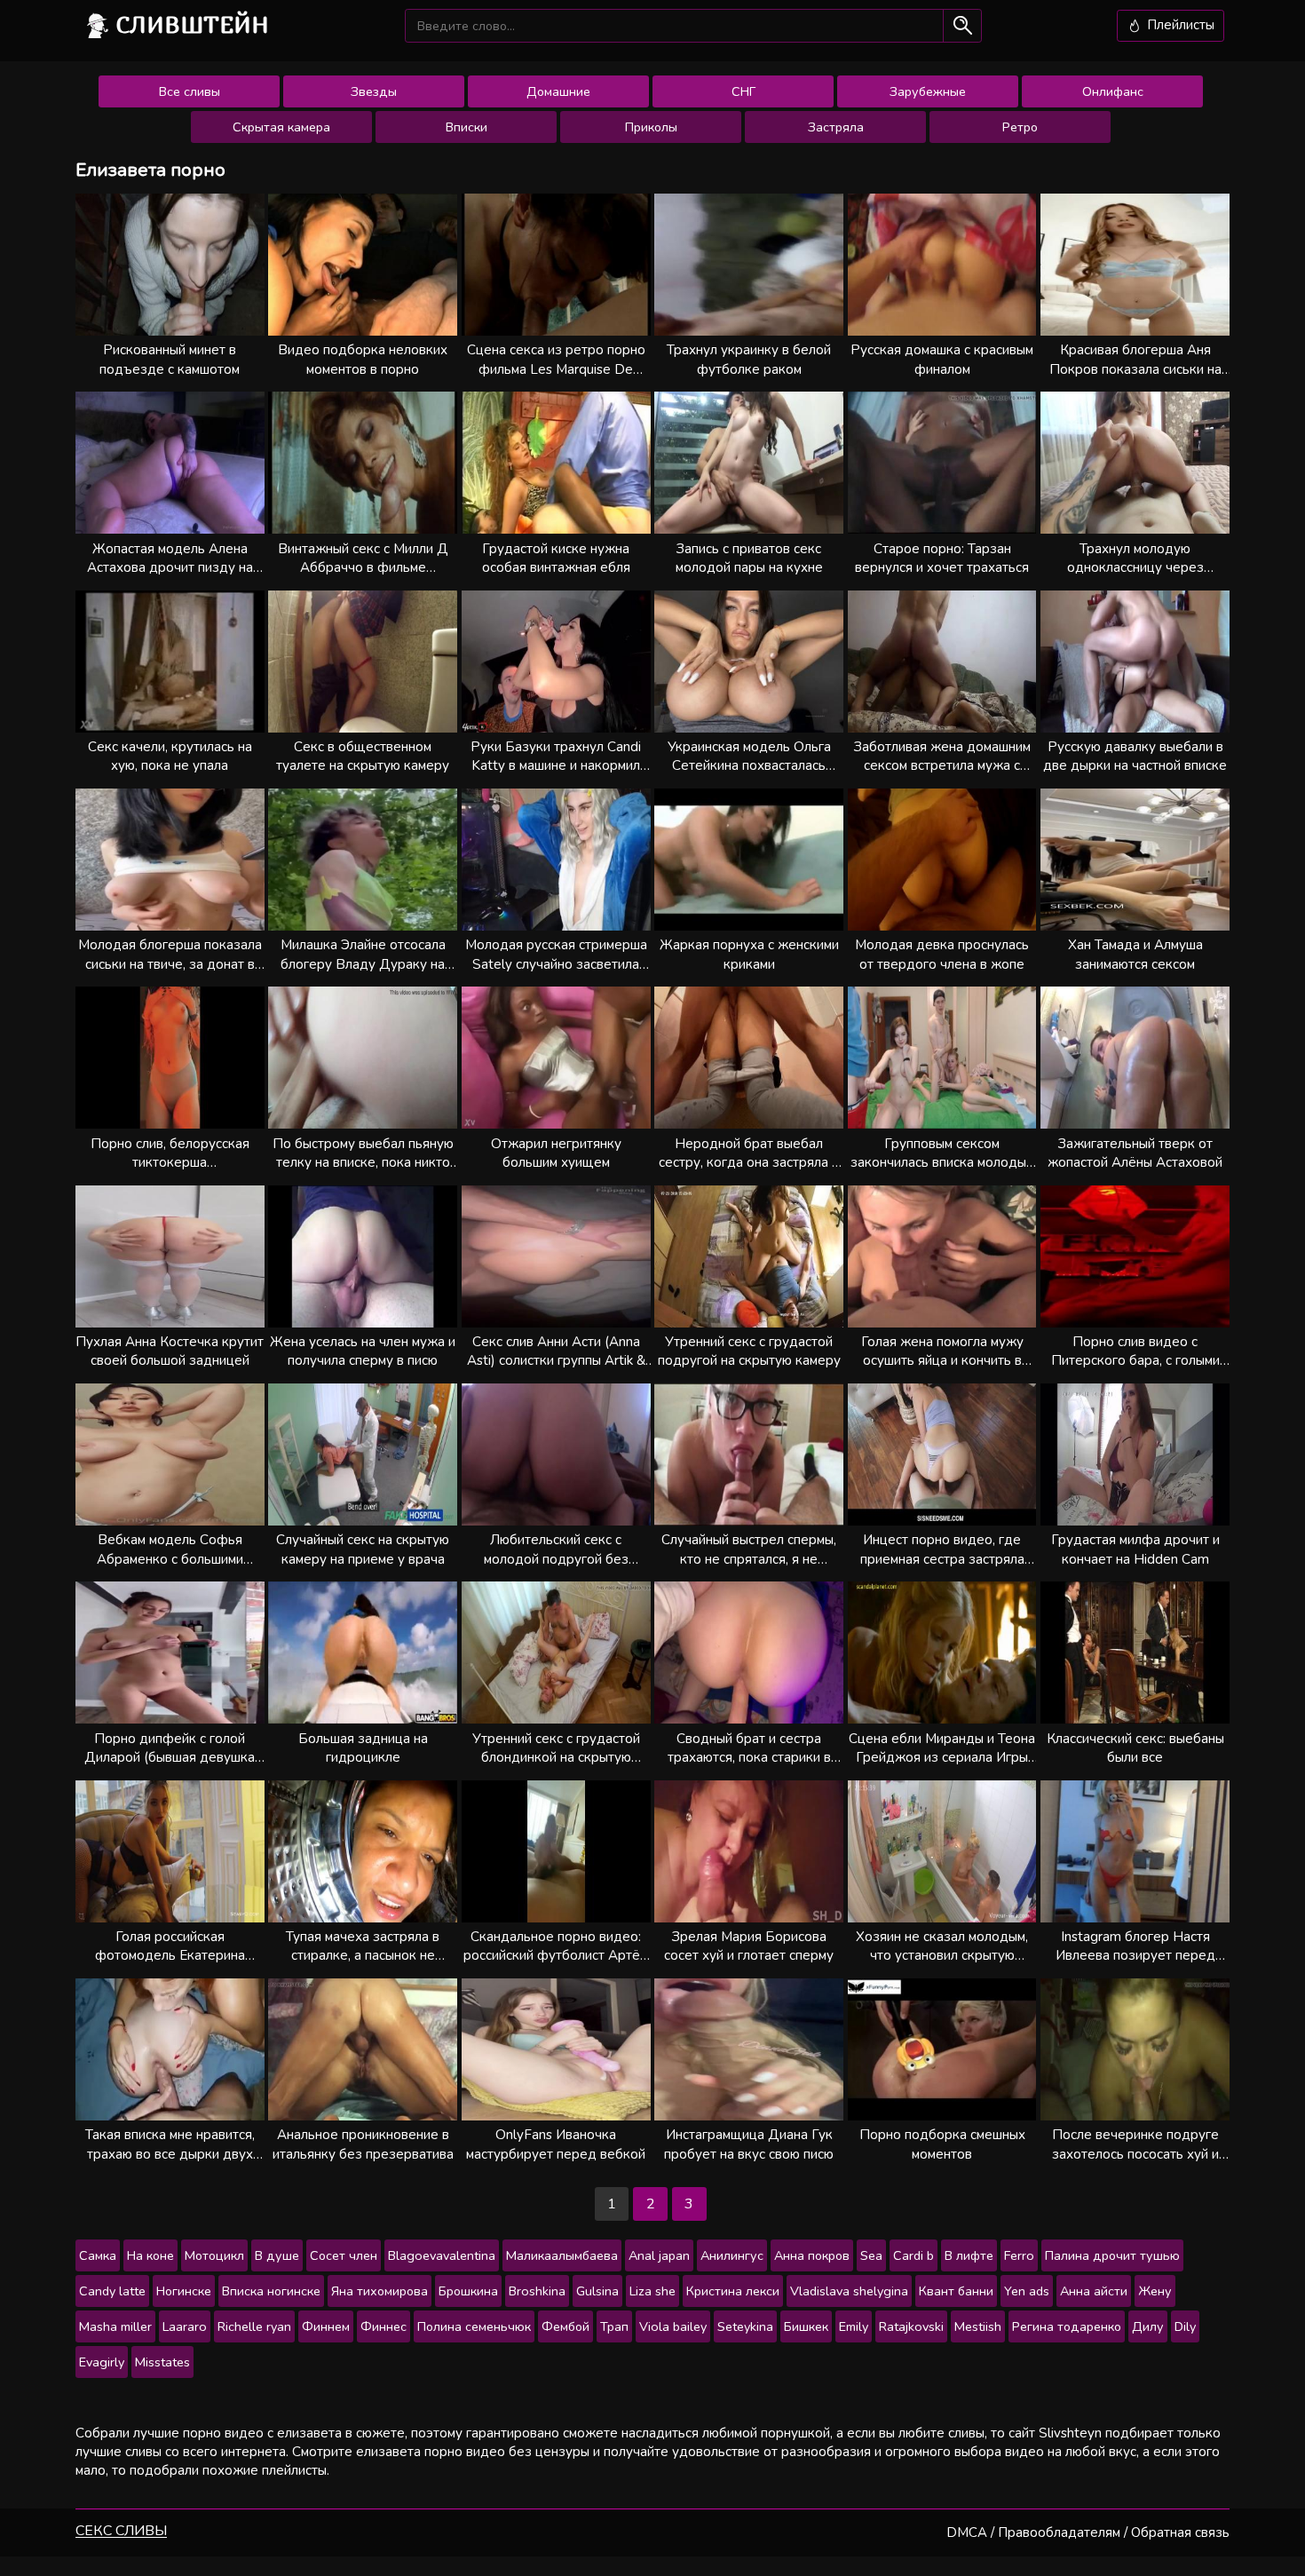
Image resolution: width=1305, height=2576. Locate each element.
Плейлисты (1179, 25)
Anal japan (659, 2255)
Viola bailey (673, 2326)
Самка (98, 2255)
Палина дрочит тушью (1112, 2255)
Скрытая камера (281, 127)
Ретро (1020, 127)
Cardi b (913, 2255)
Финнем (326, 2326)
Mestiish (978, 2326)
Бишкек (806, 2326)
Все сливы (190, 91)
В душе (277, 2255)
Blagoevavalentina (442, 2255)
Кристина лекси (733, 2291)
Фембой (565, 2326)
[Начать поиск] (962, 25)
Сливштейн (193, 24)
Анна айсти (1094, 2291)
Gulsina (597, 2291)
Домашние (558, 91)
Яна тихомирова (380, 2291)
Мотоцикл (214, 2255)
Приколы (651, 127)
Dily (1185, 2326)
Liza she (652, 2291)
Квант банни (956, 2291)
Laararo (185, 2326)
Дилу (1148, 2326)
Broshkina (537, 2291)
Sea (871, 2255)
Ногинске (184, 2291)
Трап (614, 2326)
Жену (1155, 2291)
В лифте (969, 2255)
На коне (150, 2255)
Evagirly (102, 2362)
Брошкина (468, 2291)
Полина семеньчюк (474, 2326)
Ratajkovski (911, 2326)
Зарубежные (928, 91)
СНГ (743, 91)
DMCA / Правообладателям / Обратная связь (1088, 2532)
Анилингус (732, 2255)
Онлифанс (1113, 91)
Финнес (384, 2326)
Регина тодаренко (1067, 2326)
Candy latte (112, 2291)
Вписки (467, 127)
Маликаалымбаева (562, 2255)
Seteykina (745, 2326)
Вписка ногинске (271, 2291)
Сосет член (344, 2255)
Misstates (162, 2362)
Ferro (1019, 2255)
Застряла (836, 127)
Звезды (374, 91)
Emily (854, 2326)
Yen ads (1027, 2291)
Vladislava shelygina (849, 2291)
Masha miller (115, 2326)
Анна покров (812, 2255)
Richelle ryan (254, 2326)
